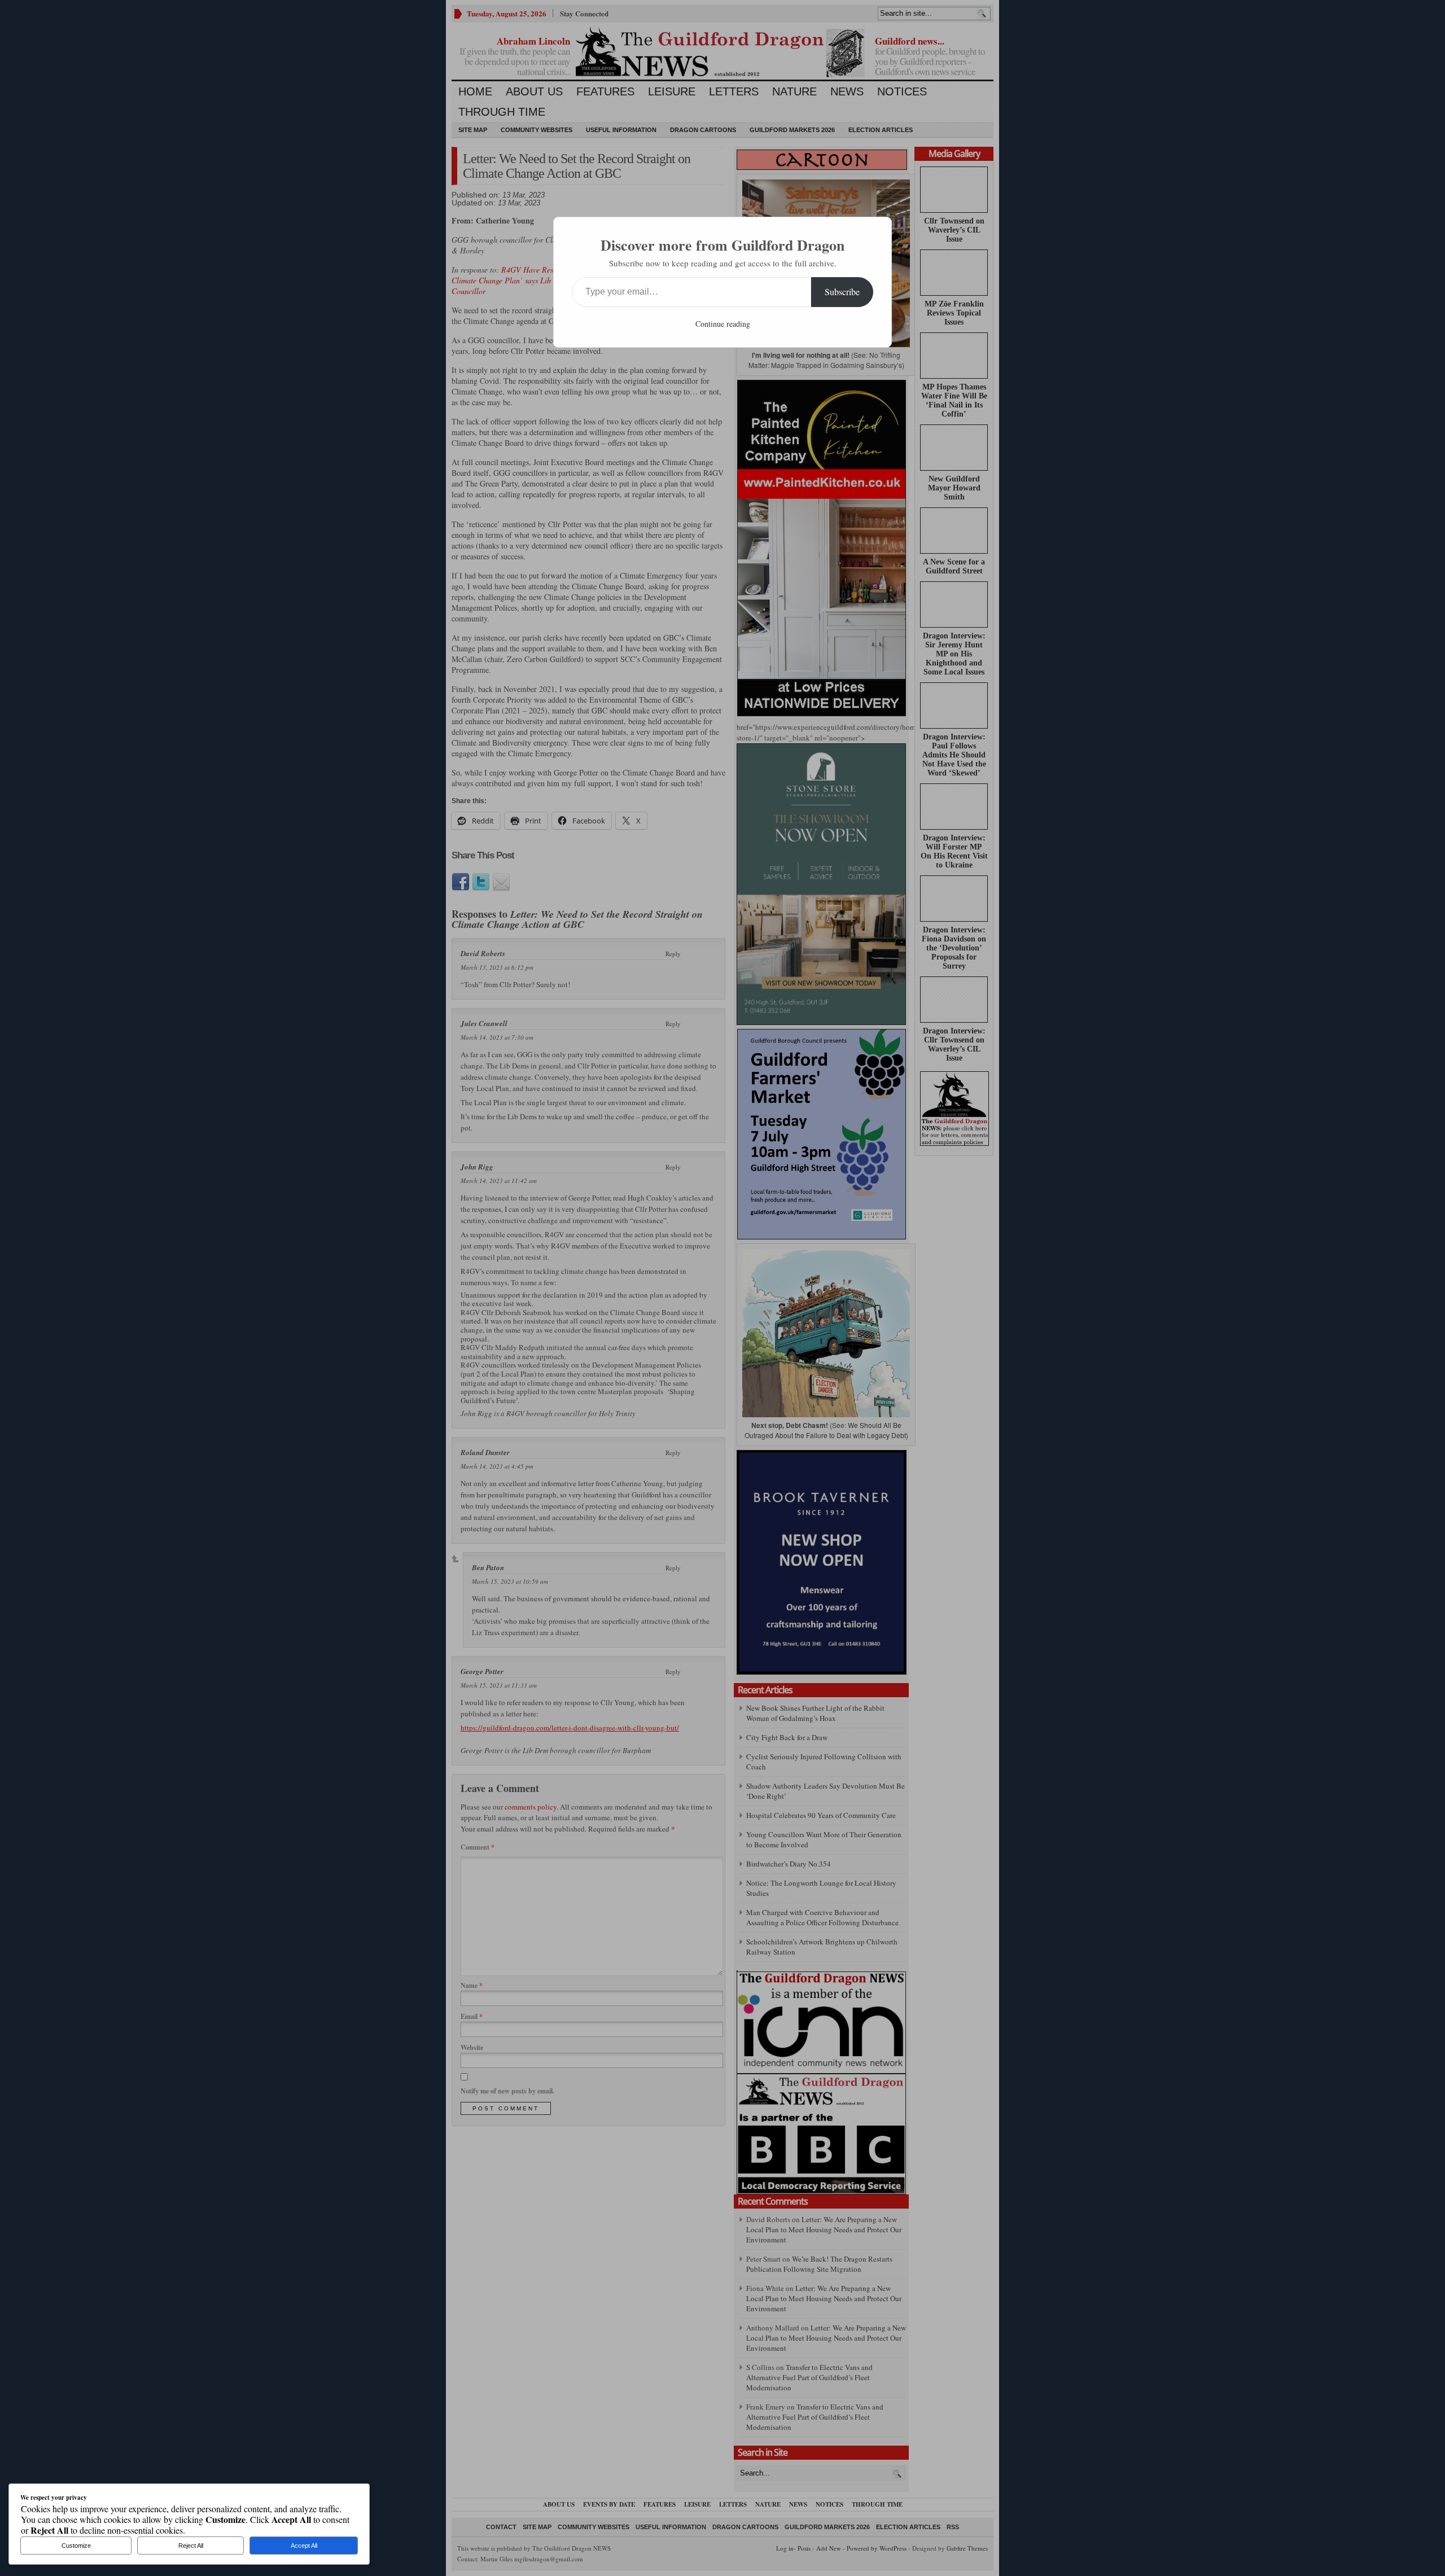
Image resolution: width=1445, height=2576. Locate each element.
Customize (76, 2546)
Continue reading (723, 324)
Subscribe (842, 292)
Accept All (304, 2546)
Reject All (191, 2546)
